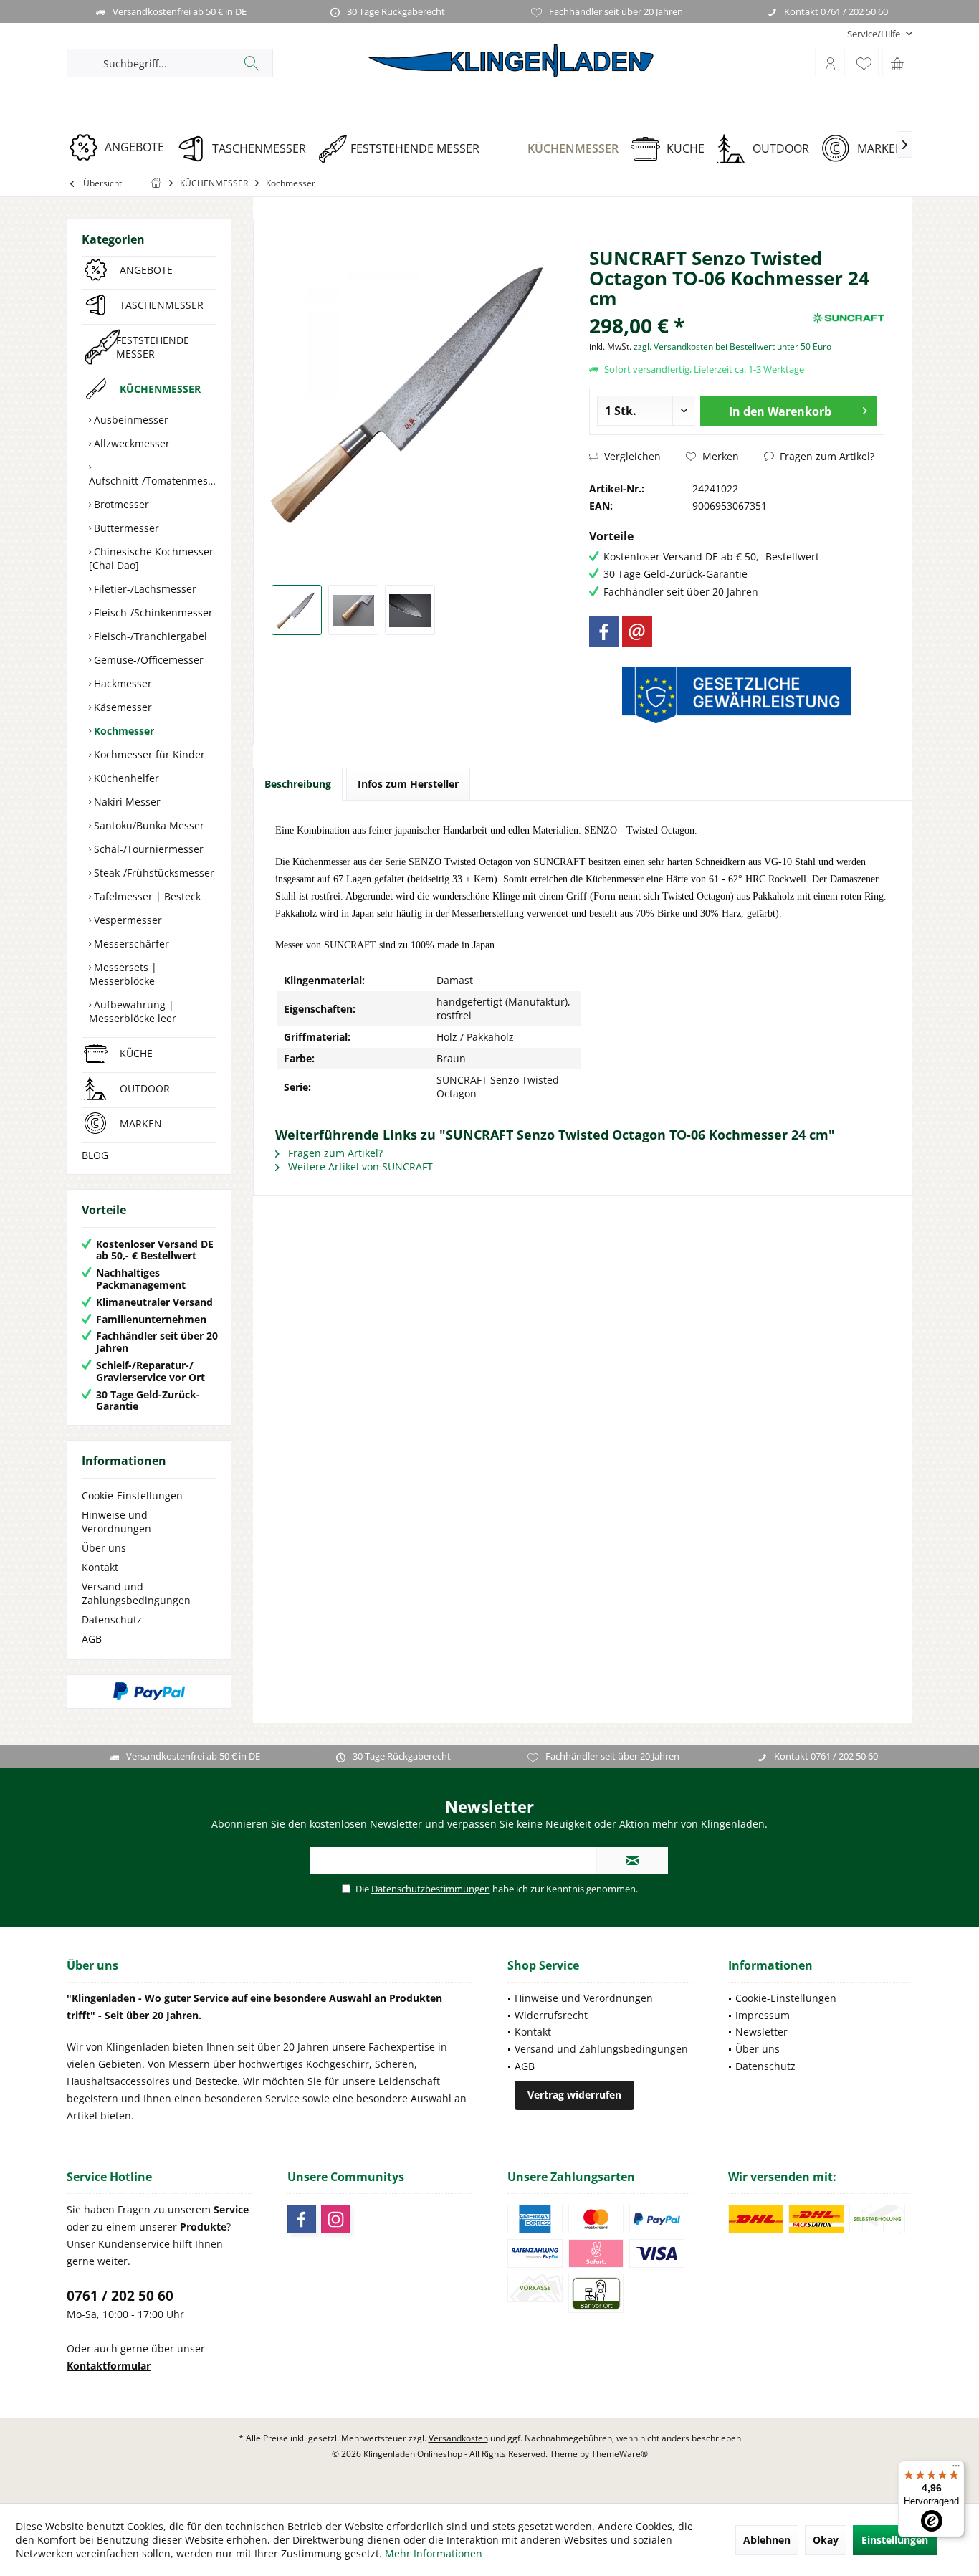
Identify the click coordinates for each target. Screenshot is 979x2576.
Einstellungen (895, 2540)
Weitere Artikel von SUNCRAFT (359, 1167)
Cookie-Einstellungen (132, 1495)
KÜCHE (136, 1053)
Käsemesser (121, 707)
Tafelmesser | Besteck (146, 896)
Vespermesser (126, 920)
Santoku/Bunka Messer (148, 825)
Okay (826, 2540)
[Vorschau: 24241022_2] (353, 610)
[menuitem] (874, 34)
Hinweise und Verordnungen (116, 1522)
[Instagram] (335, 2219)
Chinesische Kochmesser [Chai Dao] (151, 558)
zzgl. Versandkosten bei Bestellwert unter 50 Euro (732, 347)
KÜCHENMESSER (160, 389)
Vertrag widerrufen (574, 2095)
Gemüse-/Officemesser (147, 660)
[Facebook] (604, 631)
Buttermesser (125, 528)
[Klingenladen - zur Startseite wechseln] (511, 61)
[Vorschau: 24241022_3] (410, 610)
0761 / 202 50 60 (120, 2296)
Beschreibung (298, 784)
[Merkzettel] (864, 63)
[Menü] (956, 2469)
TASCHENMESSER (162, 305)
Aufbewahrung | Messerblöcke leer (133, 1011)
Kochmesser (123, 731)
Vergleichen (631, 456)
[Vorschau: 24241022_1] (297, 610)
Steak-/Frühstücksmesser (153, 873)
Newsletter (761, 2032)
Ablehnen (767, 2540)
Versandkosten (458, 2438)
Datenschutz (112, 1619)
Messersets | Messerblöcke (123, 974)
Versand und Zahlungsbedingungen (136, 1593)
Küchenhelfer (125, 778)
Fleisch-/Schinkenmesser (152, 612)
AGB (92, 1639)
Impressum (763, 2015)
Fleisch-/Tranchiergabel (149, 636)
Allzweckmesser (130, 443)
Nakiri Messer (126, 802)
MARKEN (141, 1124)
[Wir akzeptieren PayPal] (149, 1692)
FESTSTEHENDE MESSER (153, 347)
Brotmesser (120, 504)
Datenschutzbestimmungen (431, 1889)
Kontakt (100, 1567)
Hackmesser (121, 683)
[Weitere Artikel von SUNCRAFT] (849, 318)
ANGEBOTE (146, 270)
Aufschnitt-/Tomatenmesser (153, 481)
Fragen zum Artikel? (826, 456)
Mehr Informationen (434, 2553)
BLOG (95, 1155)
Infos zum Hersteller (408, 784)
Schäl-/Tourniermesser (147, 849)
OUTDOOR (145, 1088)
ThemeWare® (620, 2454)
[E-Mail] (637, 631)
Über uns (104, 1548)
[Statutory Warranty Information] (737, 695)
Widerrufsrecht (551, 2015)
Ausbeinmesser (130, 420)
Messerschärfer (130, 944)
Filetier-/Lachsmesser (144, 589)
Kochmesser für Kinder (148, 754)
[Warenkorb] (897, 63)
